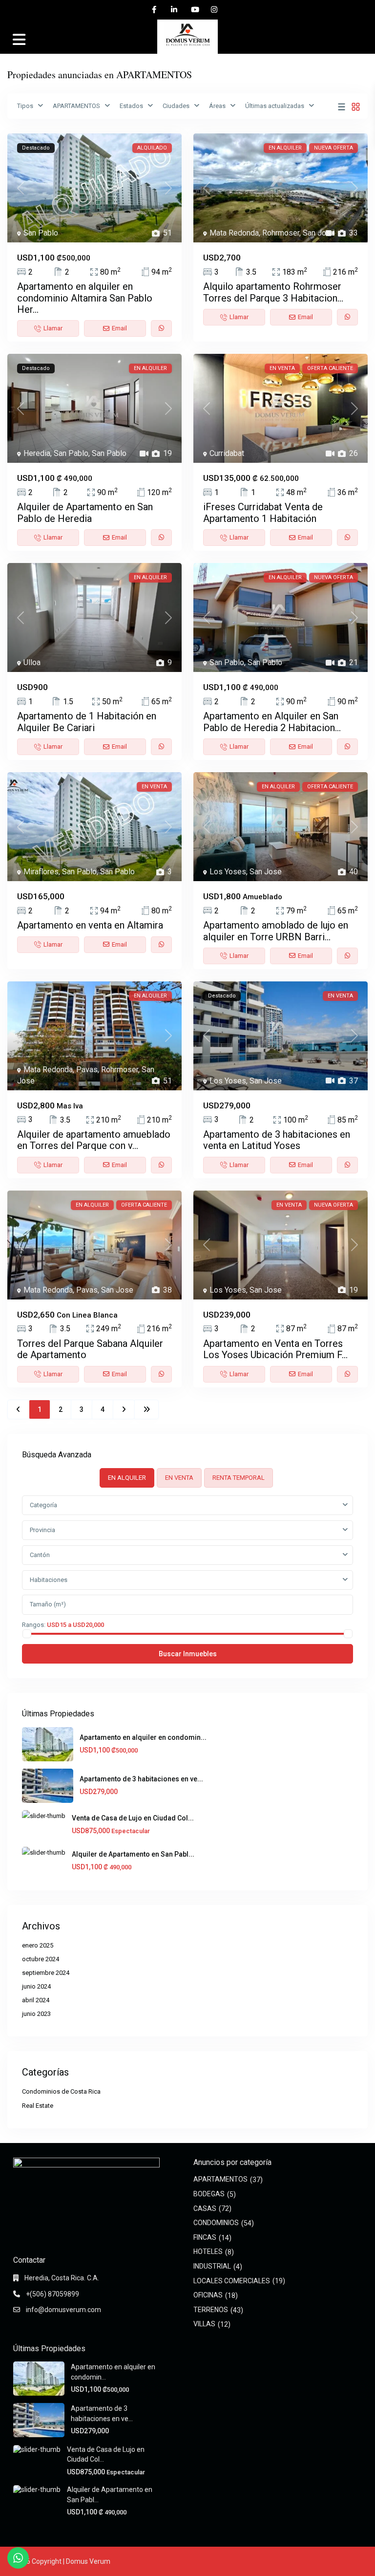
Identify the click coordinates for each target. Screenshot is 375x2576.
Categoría (43, 1505)
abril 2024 (36, 2000)
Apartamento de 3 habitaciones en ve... (141, 1779)
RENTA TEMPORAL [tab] (239, 1478)
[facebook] (154, 10)
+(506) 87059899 (52, 2294)
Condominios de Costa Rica (61, 2091)
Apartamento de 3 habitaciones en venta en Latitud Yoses (277, 1140)
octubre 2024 (41, 1959)
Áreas (217, 106)
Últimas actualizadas (275, 106)
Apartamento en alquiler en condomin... (143, 1737)
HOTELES (208, 2251)
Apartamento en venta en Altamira (90, 925)
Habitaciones (49, 1580)
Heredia (37, 453)
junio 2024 (36, 1986)
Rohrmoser (281, 233)
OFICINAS (208, 2295)
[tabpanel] (187, 1579)
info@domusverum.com (63, 2310)
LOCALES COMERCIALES (232, 2281)
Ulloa (32, 662)
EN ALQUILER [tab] (127, 1478)
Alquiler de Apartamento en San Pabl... (133, 1854)
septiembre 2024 (46, 1973)
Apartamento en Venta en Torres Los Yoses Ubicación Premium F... (275, 1349)
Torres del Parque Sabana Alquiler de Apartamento (90, 1349)
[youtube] (194, 10)
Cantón (40, 1555)
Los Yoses (228, 872)
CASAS (205, 2208)
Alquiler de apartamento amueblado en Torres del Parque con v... (94, 1140)
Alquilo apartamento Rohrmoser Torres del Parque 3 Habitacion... (273, 292)
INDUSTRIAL (212, 2266)
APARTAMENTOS (76, 106)
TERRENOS (211, 2310)
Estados (131, 106)
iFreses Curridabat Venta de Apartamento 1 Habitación (263, 512)
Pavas (87, 1070)
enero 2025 (38, 1945)
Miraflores (41, 872)
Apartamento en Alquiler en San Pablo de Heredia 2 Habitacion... (272, 722)
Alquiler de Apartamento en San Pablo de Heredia (85, 512)
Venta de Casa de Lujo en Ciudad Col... (133, 1818)
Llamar (53, 328)
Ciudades (176, 106)
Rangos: (34, 1624)
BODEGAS (209, 2194)
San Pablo (41, 233)
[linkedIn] (174, 10)
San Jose (319, 233)
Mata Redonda (234, 233)
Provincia (42, 1530)
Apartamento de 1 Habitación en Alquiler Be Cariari (87, 722)
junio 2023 (36, 2014)
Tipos (25, 106)
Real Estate (38, 2106)
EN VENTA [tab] (179, 1478)
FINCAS (205, 2237)
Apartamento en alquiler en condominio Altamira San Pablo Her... (85, 298)
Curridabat (227, 453)
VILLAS (204, 2324)
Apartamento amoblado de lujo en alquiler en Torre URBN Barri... (276, 931)
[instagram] (214, 10)
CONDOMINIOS (216, 2223)
